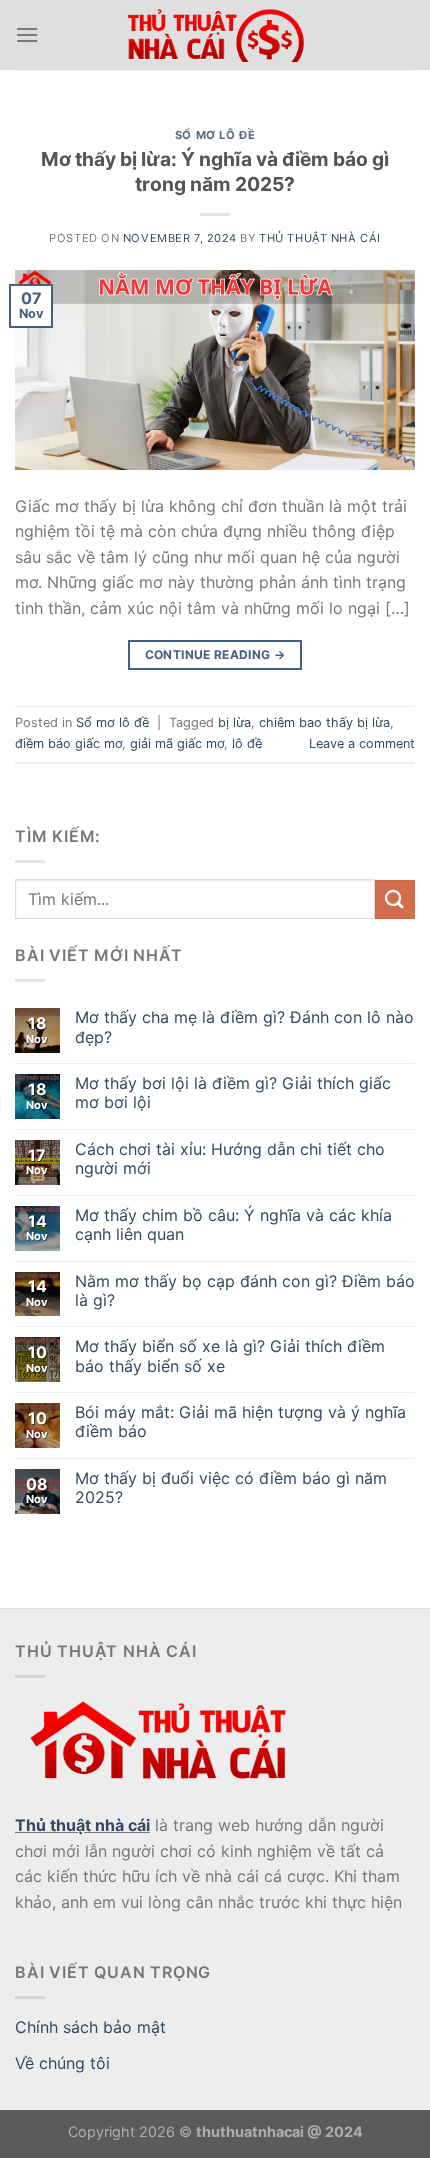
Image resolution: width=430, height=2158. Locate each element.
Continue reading (215, 654)
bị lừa (234, 722)
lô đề (247, 743)
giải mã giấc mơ (177, 743)
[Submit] (395, 899)
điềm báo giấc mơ (68, 743)
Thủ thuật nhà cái (82, 1825)
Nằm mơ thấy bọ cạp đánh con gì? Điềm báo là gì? (245, 1291)
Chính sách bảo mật (90, 2027)
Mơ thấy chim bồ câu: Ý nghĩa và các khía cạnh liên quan (233, 1225)
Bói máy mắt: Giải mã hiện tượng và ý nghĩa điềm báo (240, 1422)
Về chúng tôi (62, 2063)
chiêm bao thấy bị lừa (324, 722)
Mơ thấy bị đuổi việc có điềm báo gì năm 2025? (231, 1488)
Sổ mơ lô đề (215, 135)
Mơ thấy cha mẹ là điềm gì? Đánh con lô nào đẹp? (244, 1027)
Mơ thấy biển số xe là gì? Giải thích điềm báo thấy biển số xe (230, 1356)
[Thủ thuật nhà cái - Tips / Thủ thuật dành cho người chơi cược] (215, 35)
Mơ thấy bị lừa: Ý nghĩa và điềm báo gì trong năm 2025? (215, 171)
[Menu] (27, 34)
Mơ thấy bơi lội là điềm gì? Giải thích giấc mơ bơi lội (233, 1093)
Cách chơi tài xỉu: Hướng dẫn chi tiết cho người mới (230, 1159)
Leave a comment (362, 743)
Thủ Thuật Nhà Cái (320, 238)
